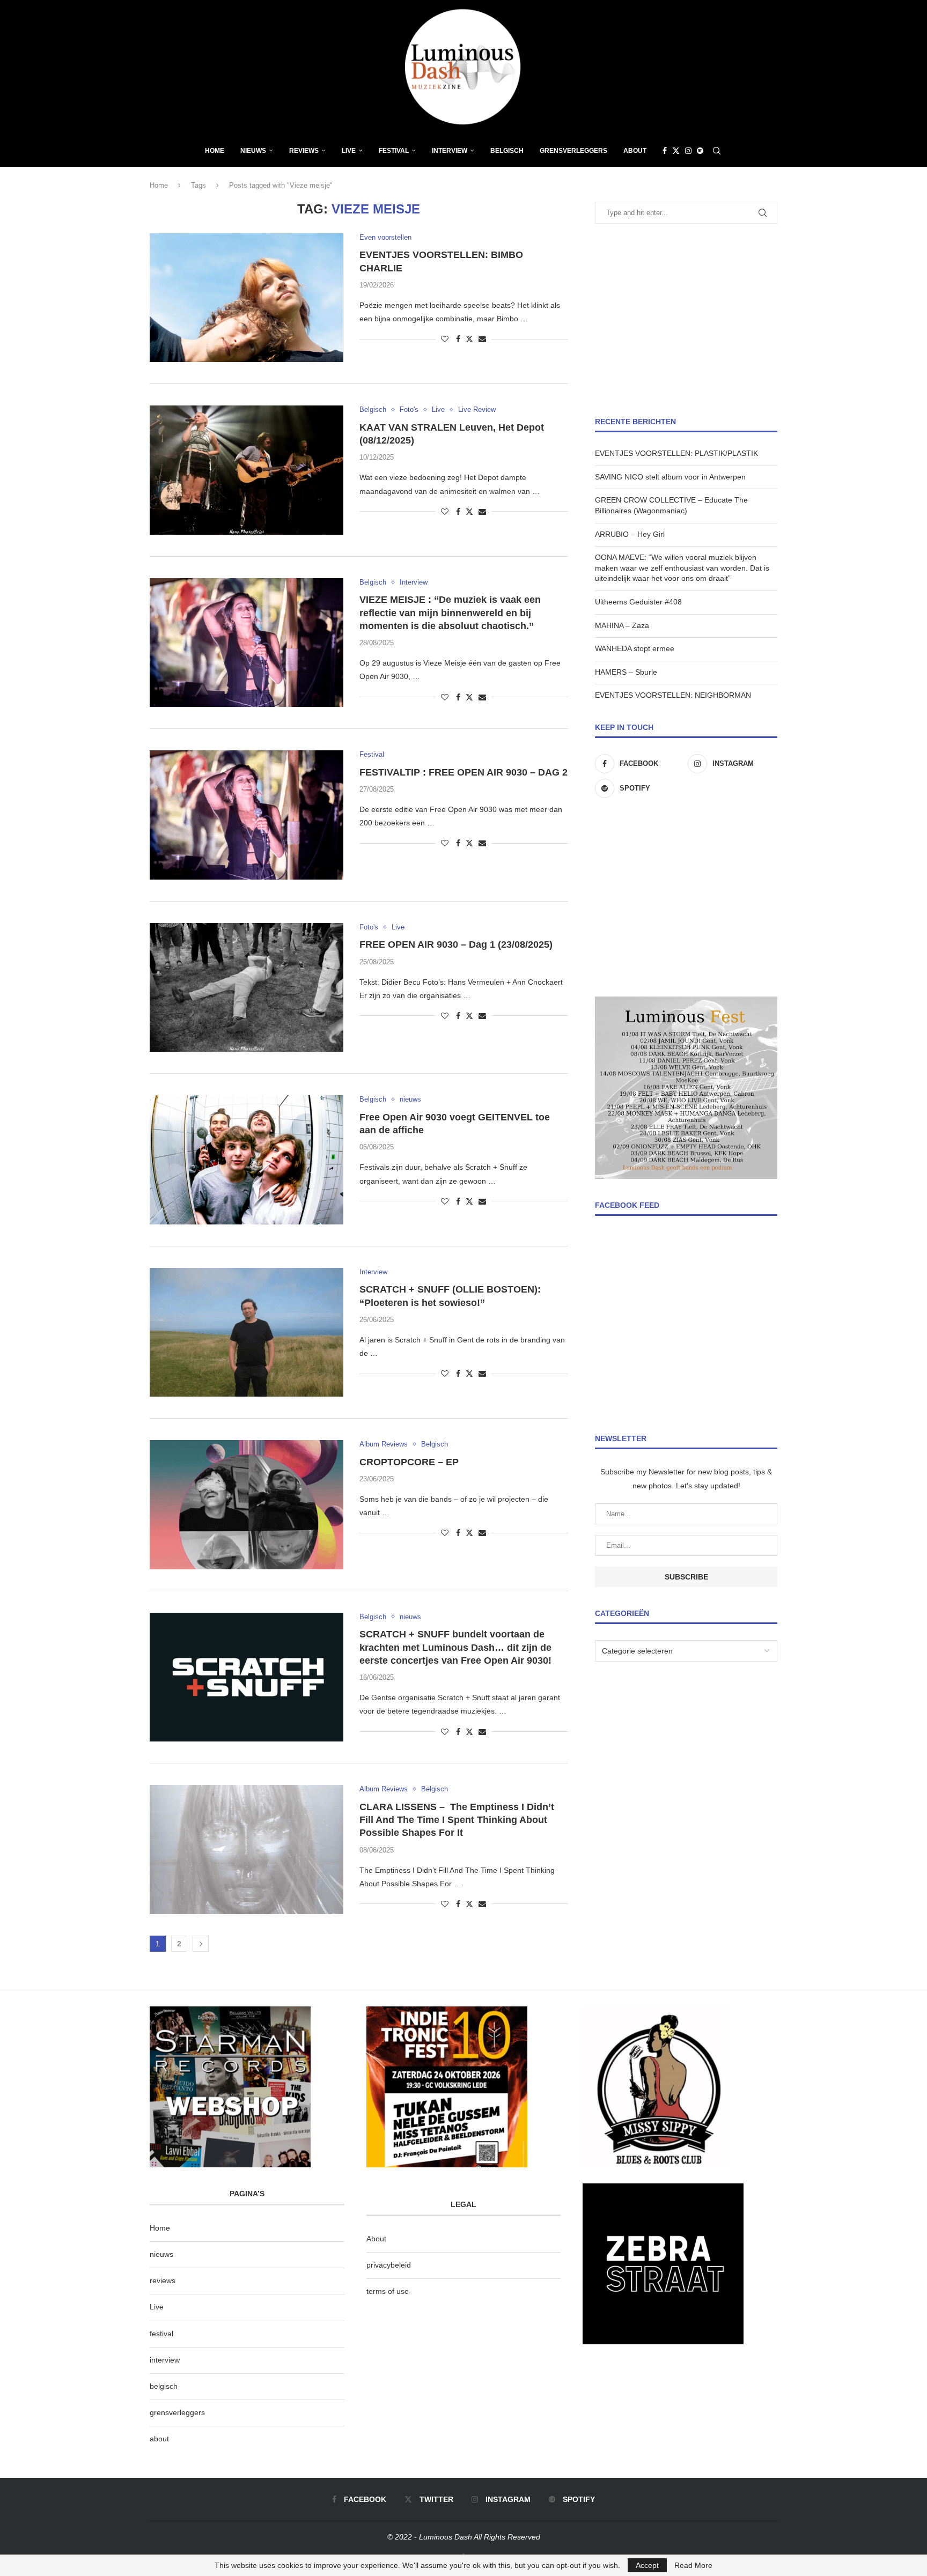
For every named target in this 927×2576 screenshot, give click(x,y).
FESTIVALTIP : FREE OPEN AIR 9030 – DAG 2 (464, 772)
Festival (394, 151)
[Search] (717, 151)
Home (215, 151)
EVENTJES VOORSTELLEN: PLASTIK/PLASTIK (676, 453)
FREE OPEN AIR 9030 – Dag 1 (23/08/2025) (456, 944)
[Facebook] (665, 151)
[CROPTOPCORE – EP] (247, 1504)
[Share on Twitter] (469, 339)
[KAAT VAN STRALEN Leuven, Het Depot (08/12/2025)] (247, 470)
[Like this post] (445, 339)
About (635, 151)
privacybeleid (389, 2265)
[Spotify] (700, 151)
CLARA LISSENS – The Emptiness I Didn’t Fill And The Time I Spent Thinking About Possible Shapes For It (457, 1820)
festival (161, 2334)
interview (165, 2360)
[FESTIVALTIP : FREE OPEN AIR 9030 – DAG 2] (247, 815)
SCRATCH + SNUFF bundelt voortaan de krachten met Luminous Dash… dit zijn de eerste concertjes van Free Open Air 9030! (455, 1647)
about (159, 2439)
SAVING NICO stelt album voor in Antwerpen (670, 477)
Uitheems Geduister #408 (638, 602)
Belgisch (507, 151)
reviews (163, 2280)
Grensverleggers (573, 151)
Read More (693, 2565)
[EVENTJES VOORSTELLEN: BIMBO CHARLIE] (247, 298)
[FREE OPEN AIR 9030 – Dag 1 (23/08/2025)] (247, 987)
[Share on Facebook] (458, 339)
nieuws (253, 151)
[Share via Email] (482, 339)
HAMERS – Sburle (626, 672)
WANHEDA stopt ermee (635, 648)
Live (349, 151)
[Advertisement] (686, 320)
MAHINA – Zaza (622, 625)
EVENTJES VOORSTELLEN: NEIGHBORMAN (673, 695)
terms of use (388, 2291)
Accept (647, 2565)
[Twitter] (676, 151)
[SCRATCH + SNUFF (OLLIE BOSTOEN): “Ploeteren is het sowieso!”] (247, 1332)
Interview (450, 151)
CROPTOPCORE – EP (409, 1462)
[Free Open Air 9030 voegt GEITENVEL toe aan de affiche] (247, 1160)
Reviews (304, 151)
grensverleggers (177, 2412)
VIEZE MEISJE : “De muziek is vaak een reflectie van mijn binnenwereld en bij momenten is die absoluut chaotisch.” (450, 613)
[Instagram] (688, 151)
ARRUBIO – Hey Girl (630, 534)
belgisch (164, 2386)
